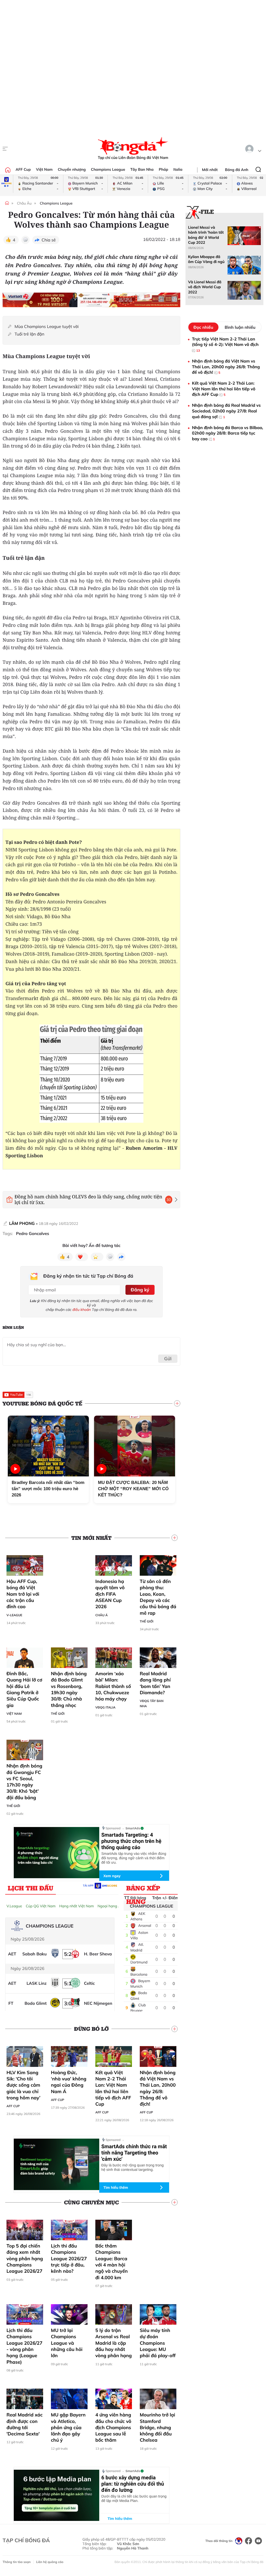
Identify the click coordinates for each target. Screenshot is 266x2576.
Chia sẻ (49, 240)
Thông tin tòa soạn (17, 2562)
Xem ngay (112, 1876)
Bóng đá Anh (237, 170)
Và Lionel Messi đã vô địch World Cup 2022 (205, 287)
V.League (14, 1906)
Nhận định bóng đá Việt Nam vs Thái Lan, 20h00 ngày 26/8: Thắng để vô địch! (158, 2088)
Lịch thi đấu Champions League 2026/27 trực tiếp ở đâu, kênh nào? (69, 2258)
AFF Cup (23, 169)
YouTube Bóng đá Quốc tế (42, 1403)
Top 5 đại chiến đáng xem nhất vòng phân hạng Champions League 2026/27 (25, 2258)
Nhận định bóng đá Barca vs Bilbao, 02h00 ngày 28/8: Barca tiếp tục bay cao (228, 433)
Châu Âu (24, 203)
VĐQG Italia (105, 1707)
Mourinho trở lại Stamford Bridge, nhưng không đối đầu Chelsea (157, 2427)
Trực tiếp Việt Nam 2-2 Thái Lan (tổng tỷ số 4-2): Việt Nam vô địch (225, 344)
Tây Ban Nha (142, 169)
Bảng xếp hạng (143, 1889)
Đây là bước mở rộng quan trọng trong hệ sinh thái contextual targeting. (132, 2167)
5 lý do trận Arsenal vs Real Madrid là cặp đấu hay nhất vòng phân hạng (114, 2343)
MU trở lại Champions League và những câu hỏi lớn (67, 2343)
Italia (178, 169)
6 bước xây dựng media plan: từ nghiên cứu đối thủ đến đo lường (133, 2484)
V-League (14, 1615)
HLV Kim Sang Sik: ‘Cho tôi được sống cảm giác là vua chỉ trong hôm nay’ (23, 2085)
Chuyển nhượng (72, 169)
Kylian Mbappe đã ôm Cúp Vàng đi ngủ (206, 259)
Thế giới (147, 1621)
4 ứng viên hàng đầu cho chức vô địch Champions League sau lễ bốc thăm (113, 2427)
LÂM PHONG (22, 1223)
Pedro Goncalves (33, 1234)
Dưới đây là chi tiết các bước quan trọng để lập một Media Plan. (134, 2498)
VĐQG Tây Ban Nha (152, 1703)
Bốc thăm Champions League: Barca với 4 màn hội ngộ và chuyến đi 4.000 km (112, 2262)
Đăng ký (140, 1290)
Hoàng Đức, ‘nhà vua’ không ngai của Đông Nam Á (69, 2082)
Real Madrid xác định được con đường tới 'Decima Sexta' (25, 2424)
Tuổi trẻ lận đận (29, 334)
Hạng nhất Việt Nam (77, 1906)
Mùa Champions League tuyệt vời (47, 327)
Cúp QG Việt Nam (41, 1906)
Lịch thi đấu (31, 1888)
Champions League (108, 169)
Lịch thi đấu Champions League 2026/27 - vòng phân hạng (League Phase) (24, 2346)
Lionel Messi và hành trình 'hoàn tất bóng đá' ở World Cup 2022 (206, 235)
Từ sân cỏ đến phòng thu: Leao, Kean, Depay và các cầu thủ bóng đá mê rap (158, 1597)
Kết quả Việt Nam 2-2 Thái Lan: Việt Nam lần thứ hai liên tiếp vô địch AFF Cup (113, 2088)
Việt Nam (44, 169)
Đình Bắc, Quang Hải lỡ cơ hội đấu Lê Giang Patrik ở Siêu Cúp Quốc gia (24, 1689)
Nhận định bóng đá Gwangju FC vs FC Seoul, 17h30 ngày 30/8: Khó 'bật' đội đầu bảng (24, 1782)
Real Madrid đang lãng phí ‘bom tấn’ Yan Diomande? (155, 1683)
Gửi (168, 1359)
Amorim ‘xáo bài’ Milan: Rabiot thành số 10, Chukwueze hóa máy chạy (113, 1686)
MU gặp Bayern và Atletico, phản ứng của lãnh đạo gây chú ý (68, 2427)
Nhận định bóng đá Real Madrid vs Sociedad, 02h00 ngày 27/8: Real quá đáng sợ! (226, 411)
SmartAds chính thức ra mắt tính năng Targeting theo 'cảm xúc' (134, 2153)
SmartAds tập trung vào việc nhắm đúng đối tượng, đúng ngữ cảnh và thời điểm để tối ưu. (134, 1858)
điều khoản (82, 1310)
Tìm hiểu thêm (116, 2187)
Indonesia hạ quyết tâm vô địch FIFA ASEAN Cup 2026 (110, 1594)
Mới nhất (210, 170)
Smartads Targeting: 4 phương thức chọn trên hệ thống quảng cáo (131, 1841)
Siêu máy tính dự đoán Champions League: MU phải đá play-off (158, 2343)
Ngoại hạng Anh (111, 1906)
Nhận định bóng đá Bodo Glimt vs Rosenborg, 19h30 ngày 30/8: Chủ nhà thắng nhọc (69, 1689)
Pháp (163, 169)
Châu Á (102, 1615)
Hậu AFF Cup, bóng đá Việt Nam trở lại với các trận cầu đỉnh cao (23, 1594)
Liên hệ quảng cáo (50, 2562)
